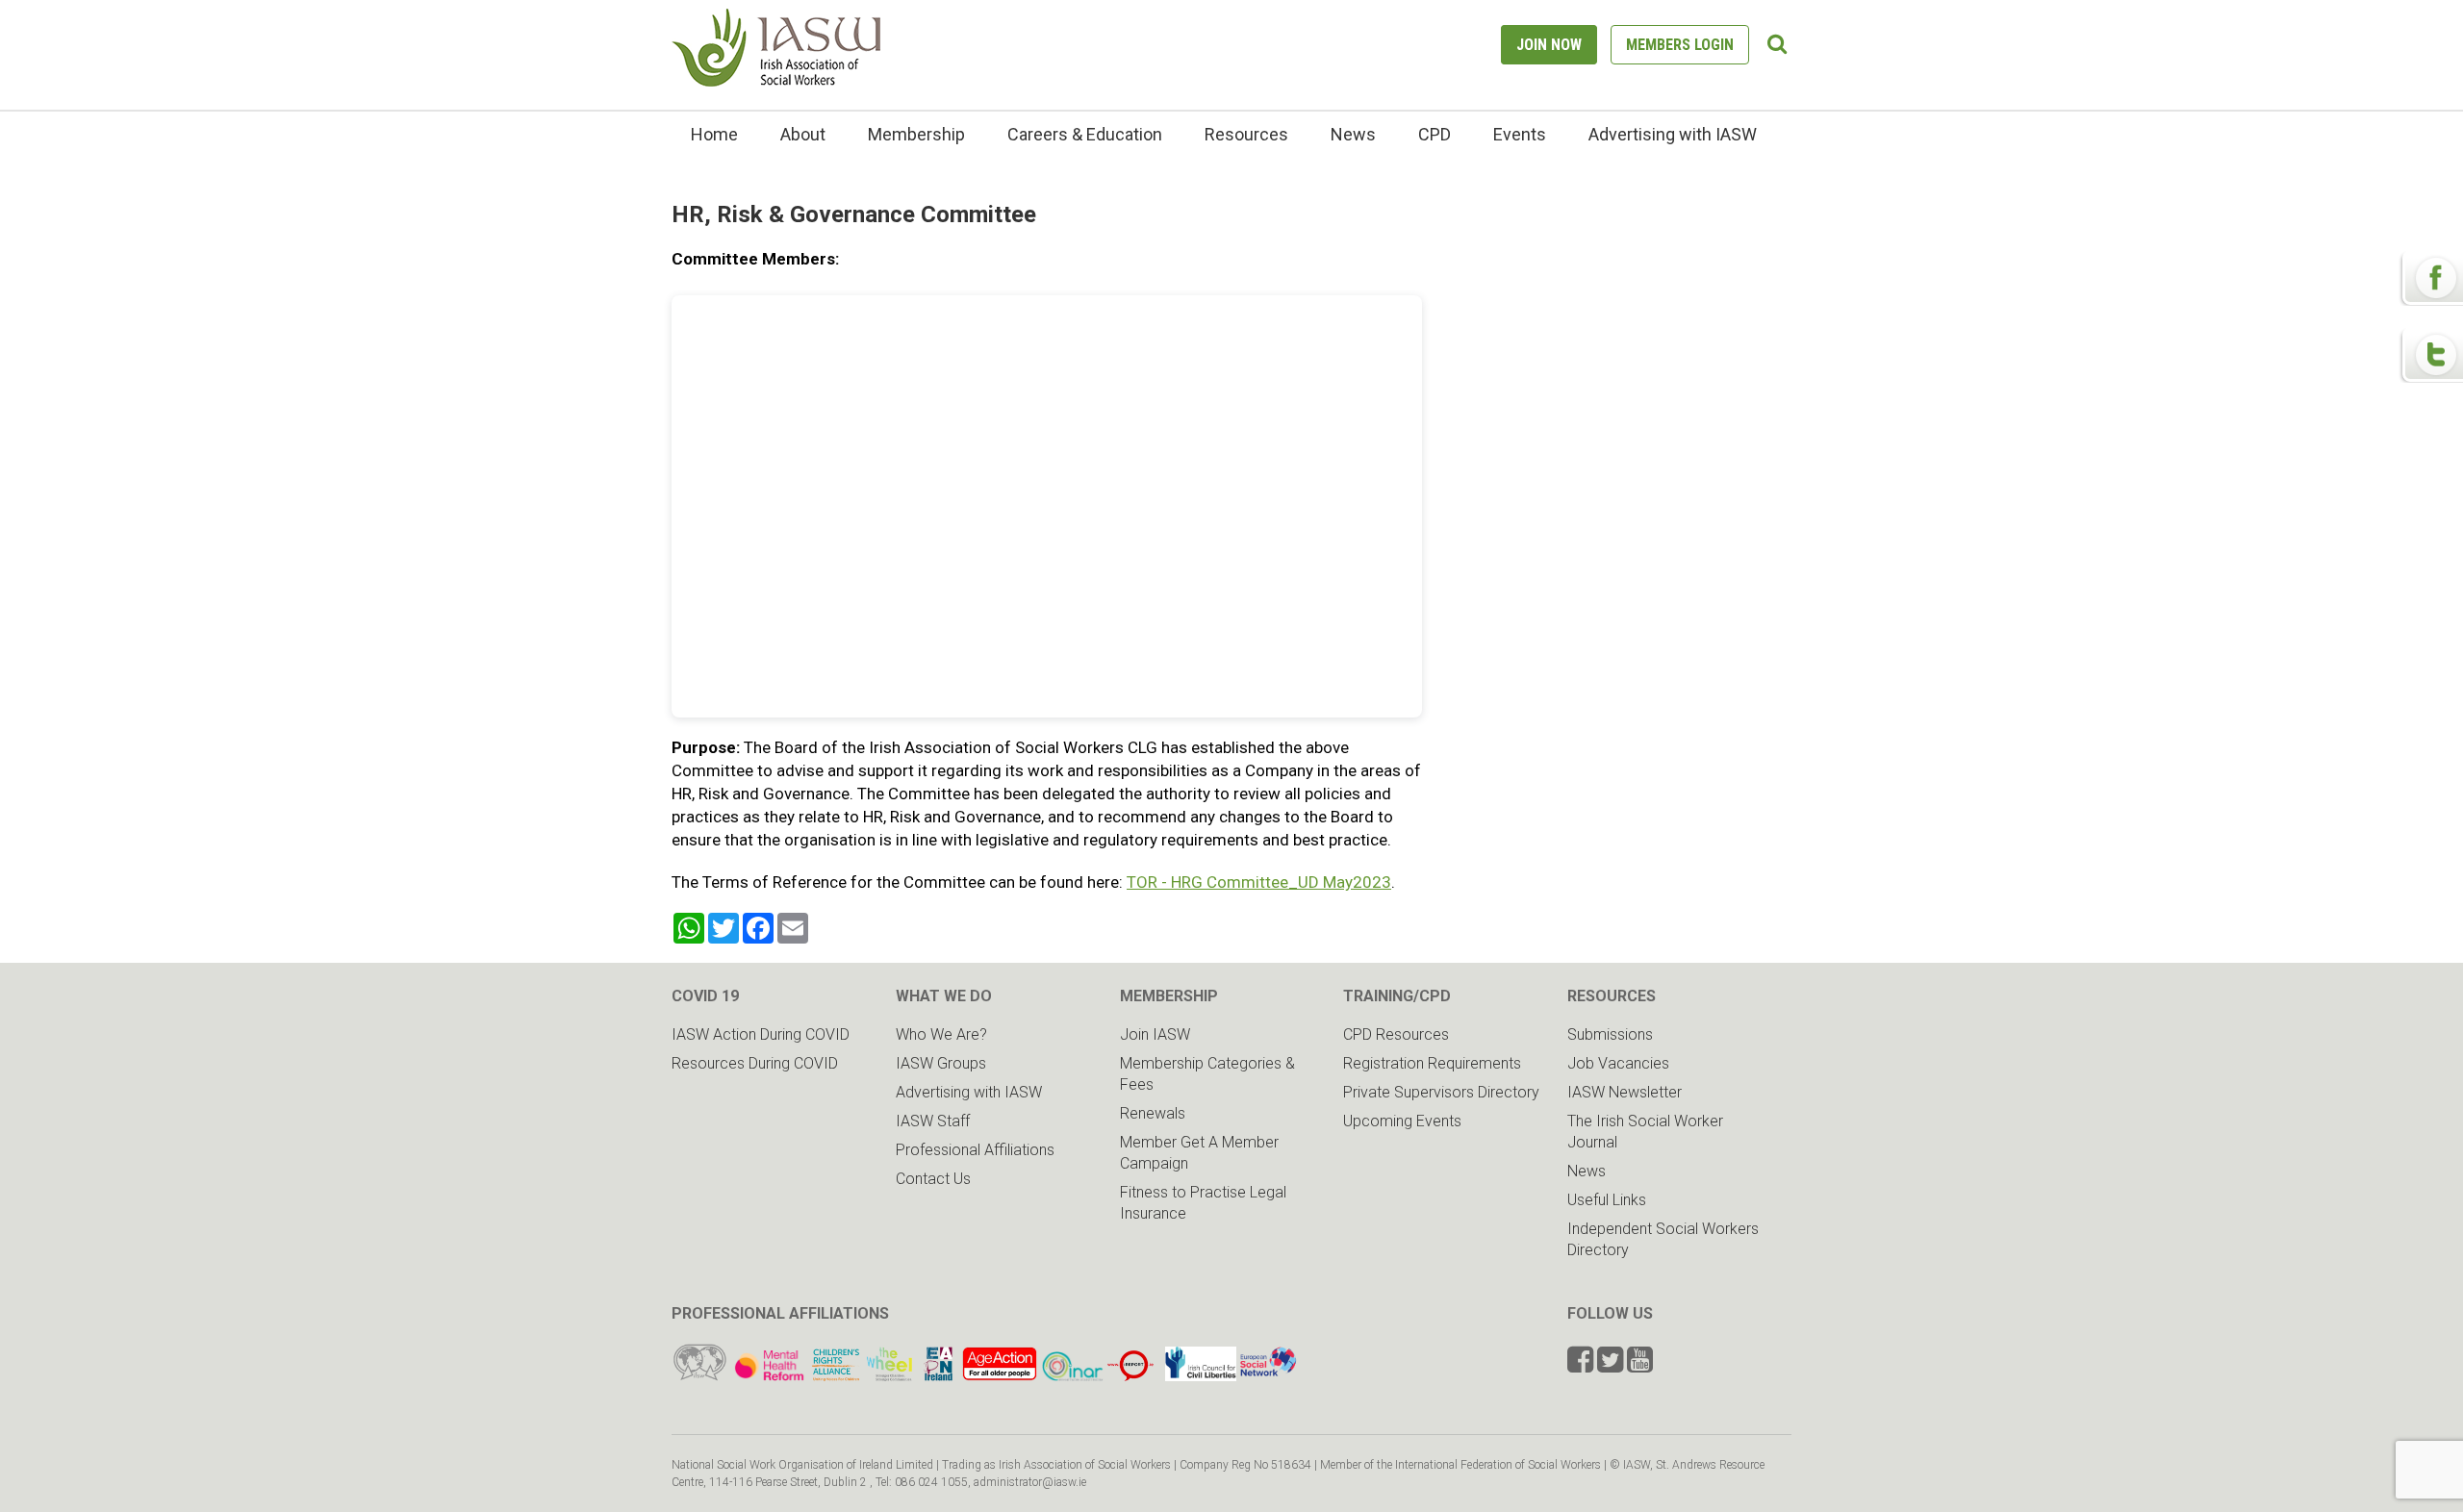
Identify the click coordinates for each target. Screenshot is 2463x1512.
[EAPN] (939, 1376)
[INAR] (1072, 1376)
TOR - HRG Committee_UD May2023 (1259, 882)
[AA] (1000, 1376)
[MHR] (769, 1376)
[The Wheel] (863, 1376)
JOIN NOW (1549, 45)
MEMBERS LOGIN (1680, 45)
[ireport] (1130, 1376)
